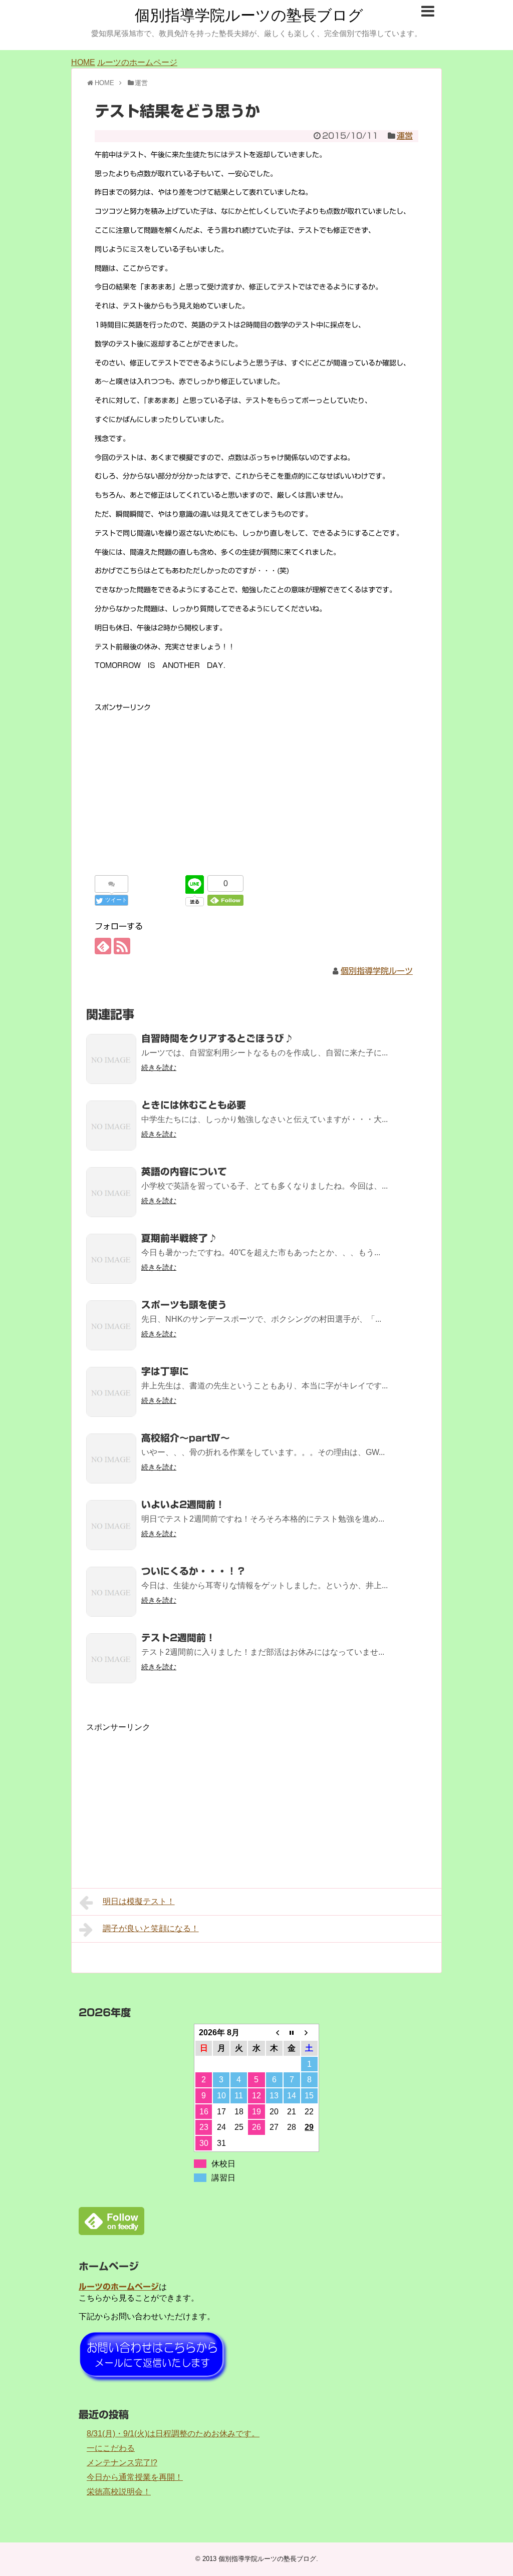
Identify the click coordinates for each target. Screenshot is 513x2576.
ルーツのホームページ (137, 62)
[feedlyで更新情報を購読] (103, 946)
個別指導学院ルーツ (377, 971)
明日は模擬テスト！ (139, 1901)
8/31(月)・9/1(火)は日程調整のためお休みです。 (173, 2434)
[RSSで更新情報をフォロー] (122, 946)
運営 (405, 136)
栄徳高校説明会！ (119, 2492)
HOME (83, 62)
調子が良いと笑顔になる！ (151, 1928)
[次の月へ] (309, 2033)
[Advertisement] (256, 784)
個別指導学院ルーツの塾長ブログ (249, 15)
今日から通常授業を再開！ (135, 2477)
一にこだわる (111, 2448)
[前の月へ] (274, 2033)
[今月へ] (292, 2033)
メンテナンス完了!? (122, 2463)
